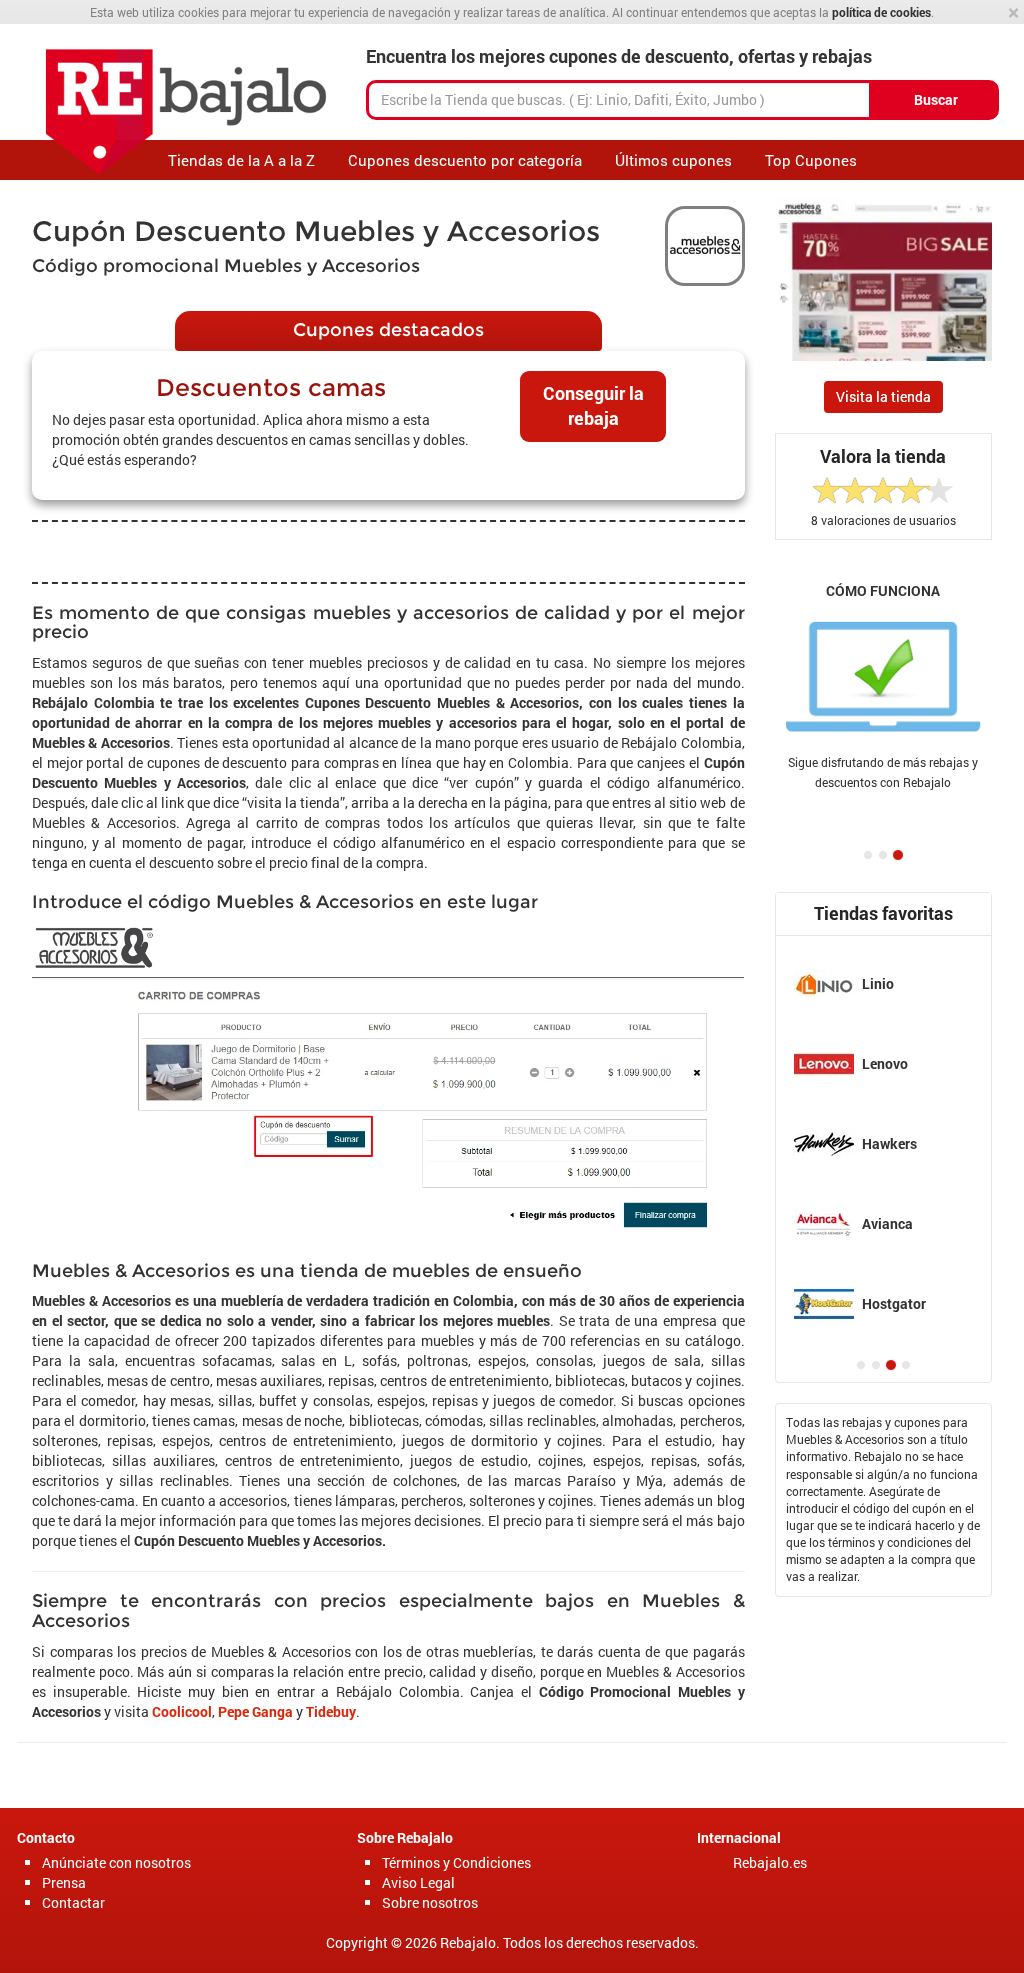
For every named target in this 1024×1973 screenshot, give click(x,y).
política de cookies (881, 12)
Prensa (64, 1882)
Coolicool (182, 1711)
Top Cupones (811, 160)
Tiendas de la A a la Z (241, 160)
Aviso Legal (418, 1882)
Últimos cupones (673, 160)
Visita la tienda (883, 396)
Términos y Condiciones (456, 1862)
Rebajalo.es (770, 1862)
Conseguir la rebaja (593, 406)
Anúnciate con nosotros (116, 1862)
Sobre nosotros (430, 1902)
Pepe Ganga (255, 1711)
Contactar (73, 1902)
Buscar (936, 99)
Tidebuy (331, 1711)
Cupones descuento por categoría (465, 160)
